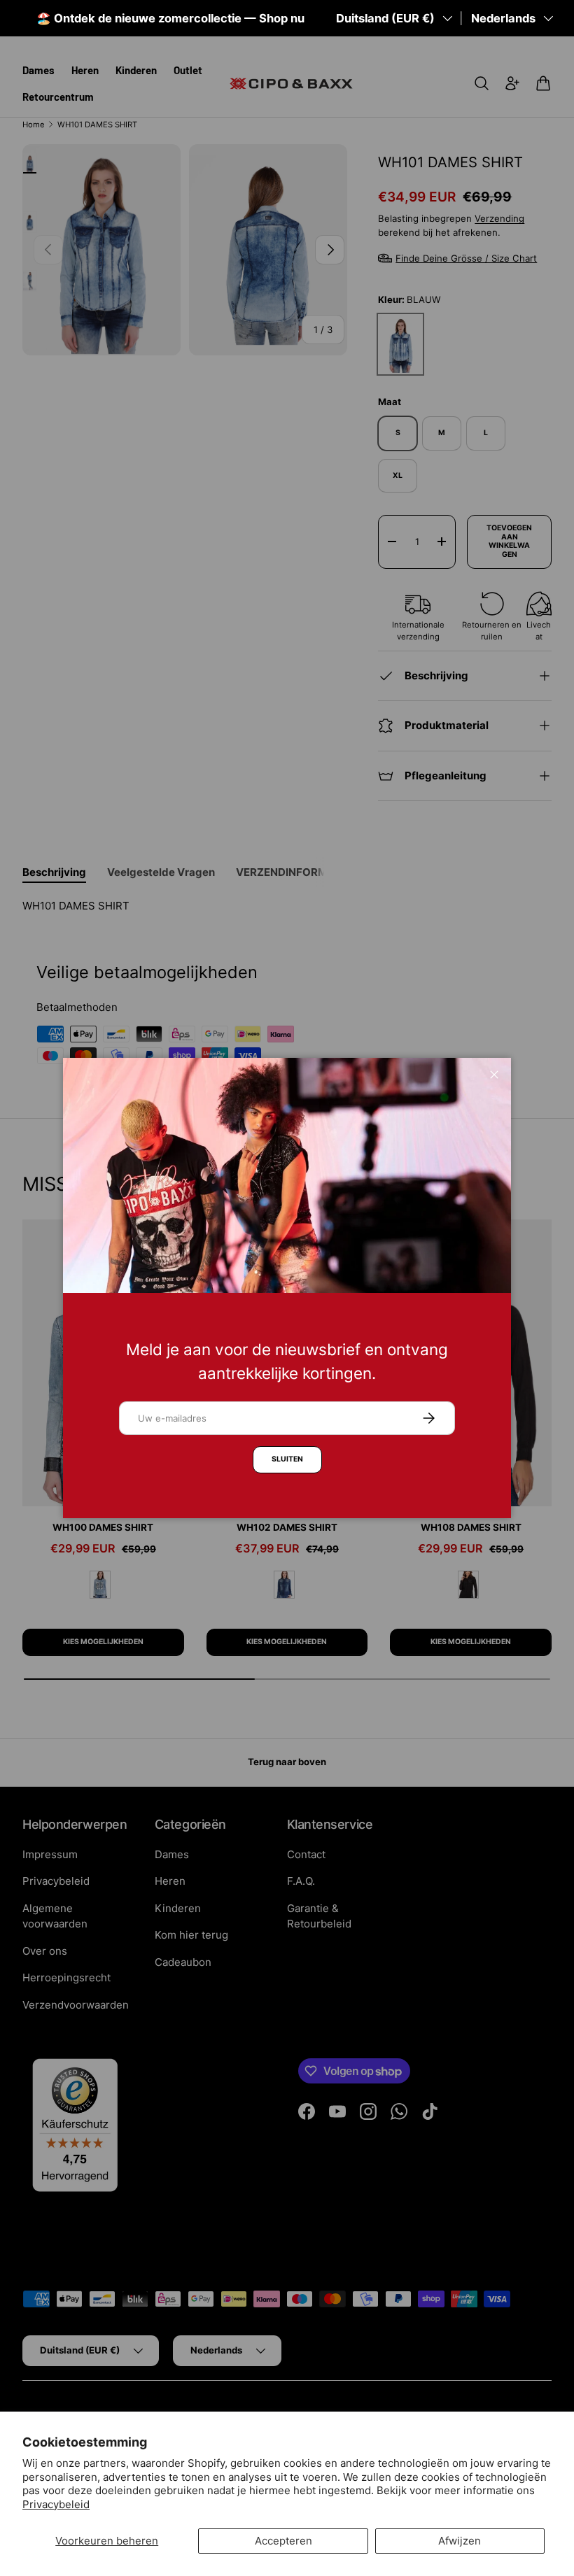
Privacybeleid (56, 2504)
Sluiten (287, 1459)
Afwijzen (460, 2541)
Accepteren (283, 2541)
